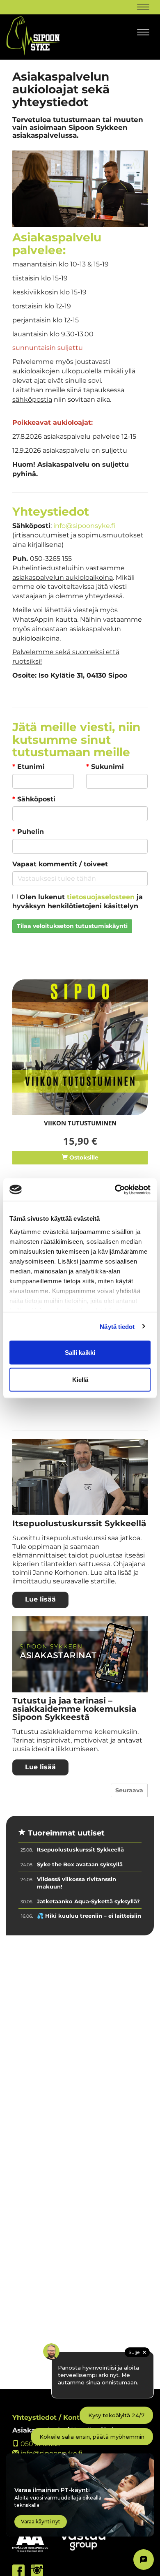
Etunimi (29, 767)
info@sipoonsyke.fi (84, 526)
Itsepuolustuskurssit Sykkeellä (79, 1523)
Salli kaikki (80, 1353)
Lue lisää (40, 1599)
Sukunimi (105, 767)
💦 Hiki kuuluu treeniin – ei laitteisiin (89, 1916)
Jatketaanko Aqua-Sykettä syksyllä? (88, 1901)
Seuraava (129, 1790)
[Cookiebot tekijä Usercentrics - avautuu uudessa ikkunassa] (115, 1190)
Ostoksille (83, 1157)
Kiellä (80, 1379)
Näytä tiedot (117, 1326)
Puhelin (28, 832)
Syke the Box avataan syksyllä (80, 1864)
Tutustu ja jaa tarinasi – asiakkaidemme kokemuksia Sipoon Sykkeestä (74, 1709)
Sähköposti (34, 799)
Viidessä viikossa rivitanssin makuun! (77, 1883)
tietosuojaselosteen (101, 897)
